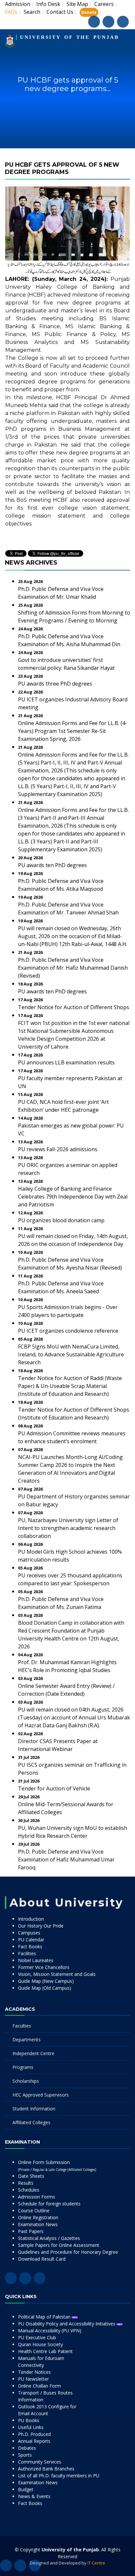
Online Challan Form (39, 2386)
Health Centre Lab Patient (45, 2351)
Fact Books (30, 1946)
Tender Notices (34, 2372)
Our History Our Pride (41, 1926)
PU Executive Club (37, 2337)
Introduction (31, 1919)
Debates (27, 2448)
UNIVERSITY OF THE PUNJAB (69, 37)
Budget (26, 2489)
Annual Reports (34, 2441)
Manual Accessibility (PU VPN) (50, 2331)
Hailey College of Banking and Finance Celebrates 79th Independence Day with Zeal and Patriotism (73, 1197)
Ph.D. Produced (34, 2434)
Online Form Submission (57, 2165)
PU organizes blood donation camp (61, 1220)
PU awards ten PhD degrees (52, 865)
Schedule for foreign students (49, 2204)
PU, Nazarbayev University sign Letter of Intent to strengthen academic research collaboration (68, 1528)
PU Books (29, 2420)
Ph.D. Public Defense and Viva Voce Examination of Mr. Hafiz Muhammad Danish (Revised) (73, 968)
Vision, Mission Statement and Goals (57, 1974)
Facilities (27, 1953)
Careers (104, 4)
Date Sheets (31, 2176)
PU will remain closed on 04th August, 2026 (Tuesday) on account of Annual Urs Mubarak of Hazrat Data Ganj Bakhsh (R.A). (74, 1717)
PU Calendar (31, 1940)
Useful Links (31, 2427)
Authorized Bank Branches (46, 2469)
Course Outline (34, 2211)
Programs (23, 2067)
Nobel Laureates (36, 1960)
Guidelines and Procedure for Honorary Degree (68, 2252)
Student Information (34, 2109)
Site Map (77, 4)
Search (32, 12)
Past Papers (31, 2231)
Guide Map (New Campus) (46, 1981)
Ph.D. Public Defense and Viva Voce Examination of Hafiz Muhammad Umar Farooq (66, 1859)
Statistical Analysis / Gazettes (49, 2238)
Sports (25, 2455)
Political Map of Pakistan (45, 2317)
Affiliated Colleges (31, 2122)
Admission (18, 4)
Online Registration (38, 2217)
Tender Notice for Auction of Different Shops (74, 1007)
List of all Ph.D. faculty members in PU (59, 2476)
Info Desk (48, 4)
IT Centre (96, 2563)
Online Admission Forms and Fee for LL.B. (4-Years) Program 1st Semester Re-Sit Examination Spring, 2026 (73, 731)
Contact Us (60, 12)
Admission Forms (37, 2197)
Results (26, 2183)
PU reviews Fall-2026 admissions (58, 1149)
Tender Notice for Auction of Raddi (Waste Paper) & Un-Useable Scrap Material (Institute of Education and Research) (70, 1386)
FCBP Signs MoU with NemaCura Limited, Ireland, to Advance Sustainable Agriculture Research (71, 1354)
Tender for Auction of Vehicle (54, 1788)
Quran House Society (40, 2344)
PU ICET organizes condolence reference (68, 1331)
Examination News (38, 2224)
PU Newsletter (33, 2379)
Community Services (40, 2462)
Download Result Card (42, 2259)
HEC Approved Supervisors (41, 2095)
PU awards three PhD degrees (55, 684)
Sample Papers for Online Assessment (59, 2245)
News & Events (34, 2496)
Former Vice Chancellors (44, 1967)
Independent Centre (33, 2053)
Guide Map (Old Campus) (45, 1988)
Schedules (29, 2190)
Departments (27, 2040)
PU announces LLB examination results (66, 1062)
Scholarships (26, 2081)
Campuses (29, 1933)
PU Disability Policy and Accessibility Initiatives (67, 2324)
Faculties (22, 2026)
